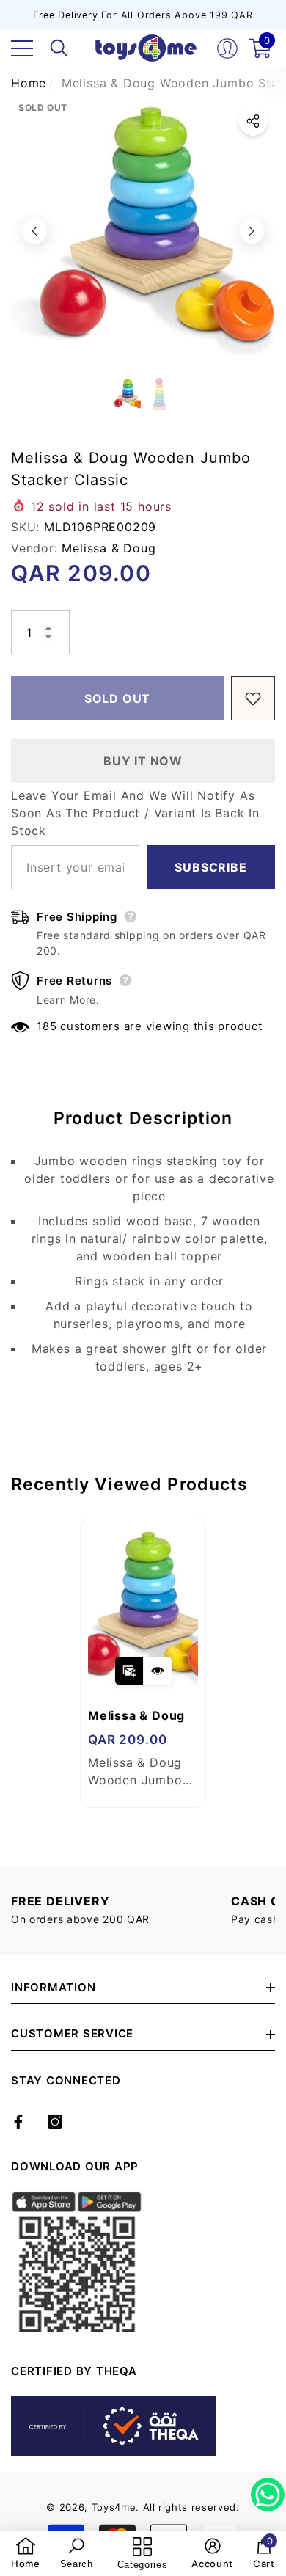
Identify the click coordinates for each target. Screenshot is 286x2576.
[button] (59, 48)
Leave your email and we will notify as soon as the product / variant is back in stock (135, 813)
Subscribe (210, 867)
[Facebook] (18, 2122)
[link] (26, 2553)
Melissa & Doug (109, 548)
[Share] (253, 121)
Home (29, 83)
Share (253, 121)
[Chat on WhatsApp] (268, 2489)
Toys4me (114, 2507)
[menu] (22, 48)
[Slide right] (252, 231)
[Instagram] (55, 2122)
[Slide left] (34, 231)
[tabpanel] (143, 1663)
